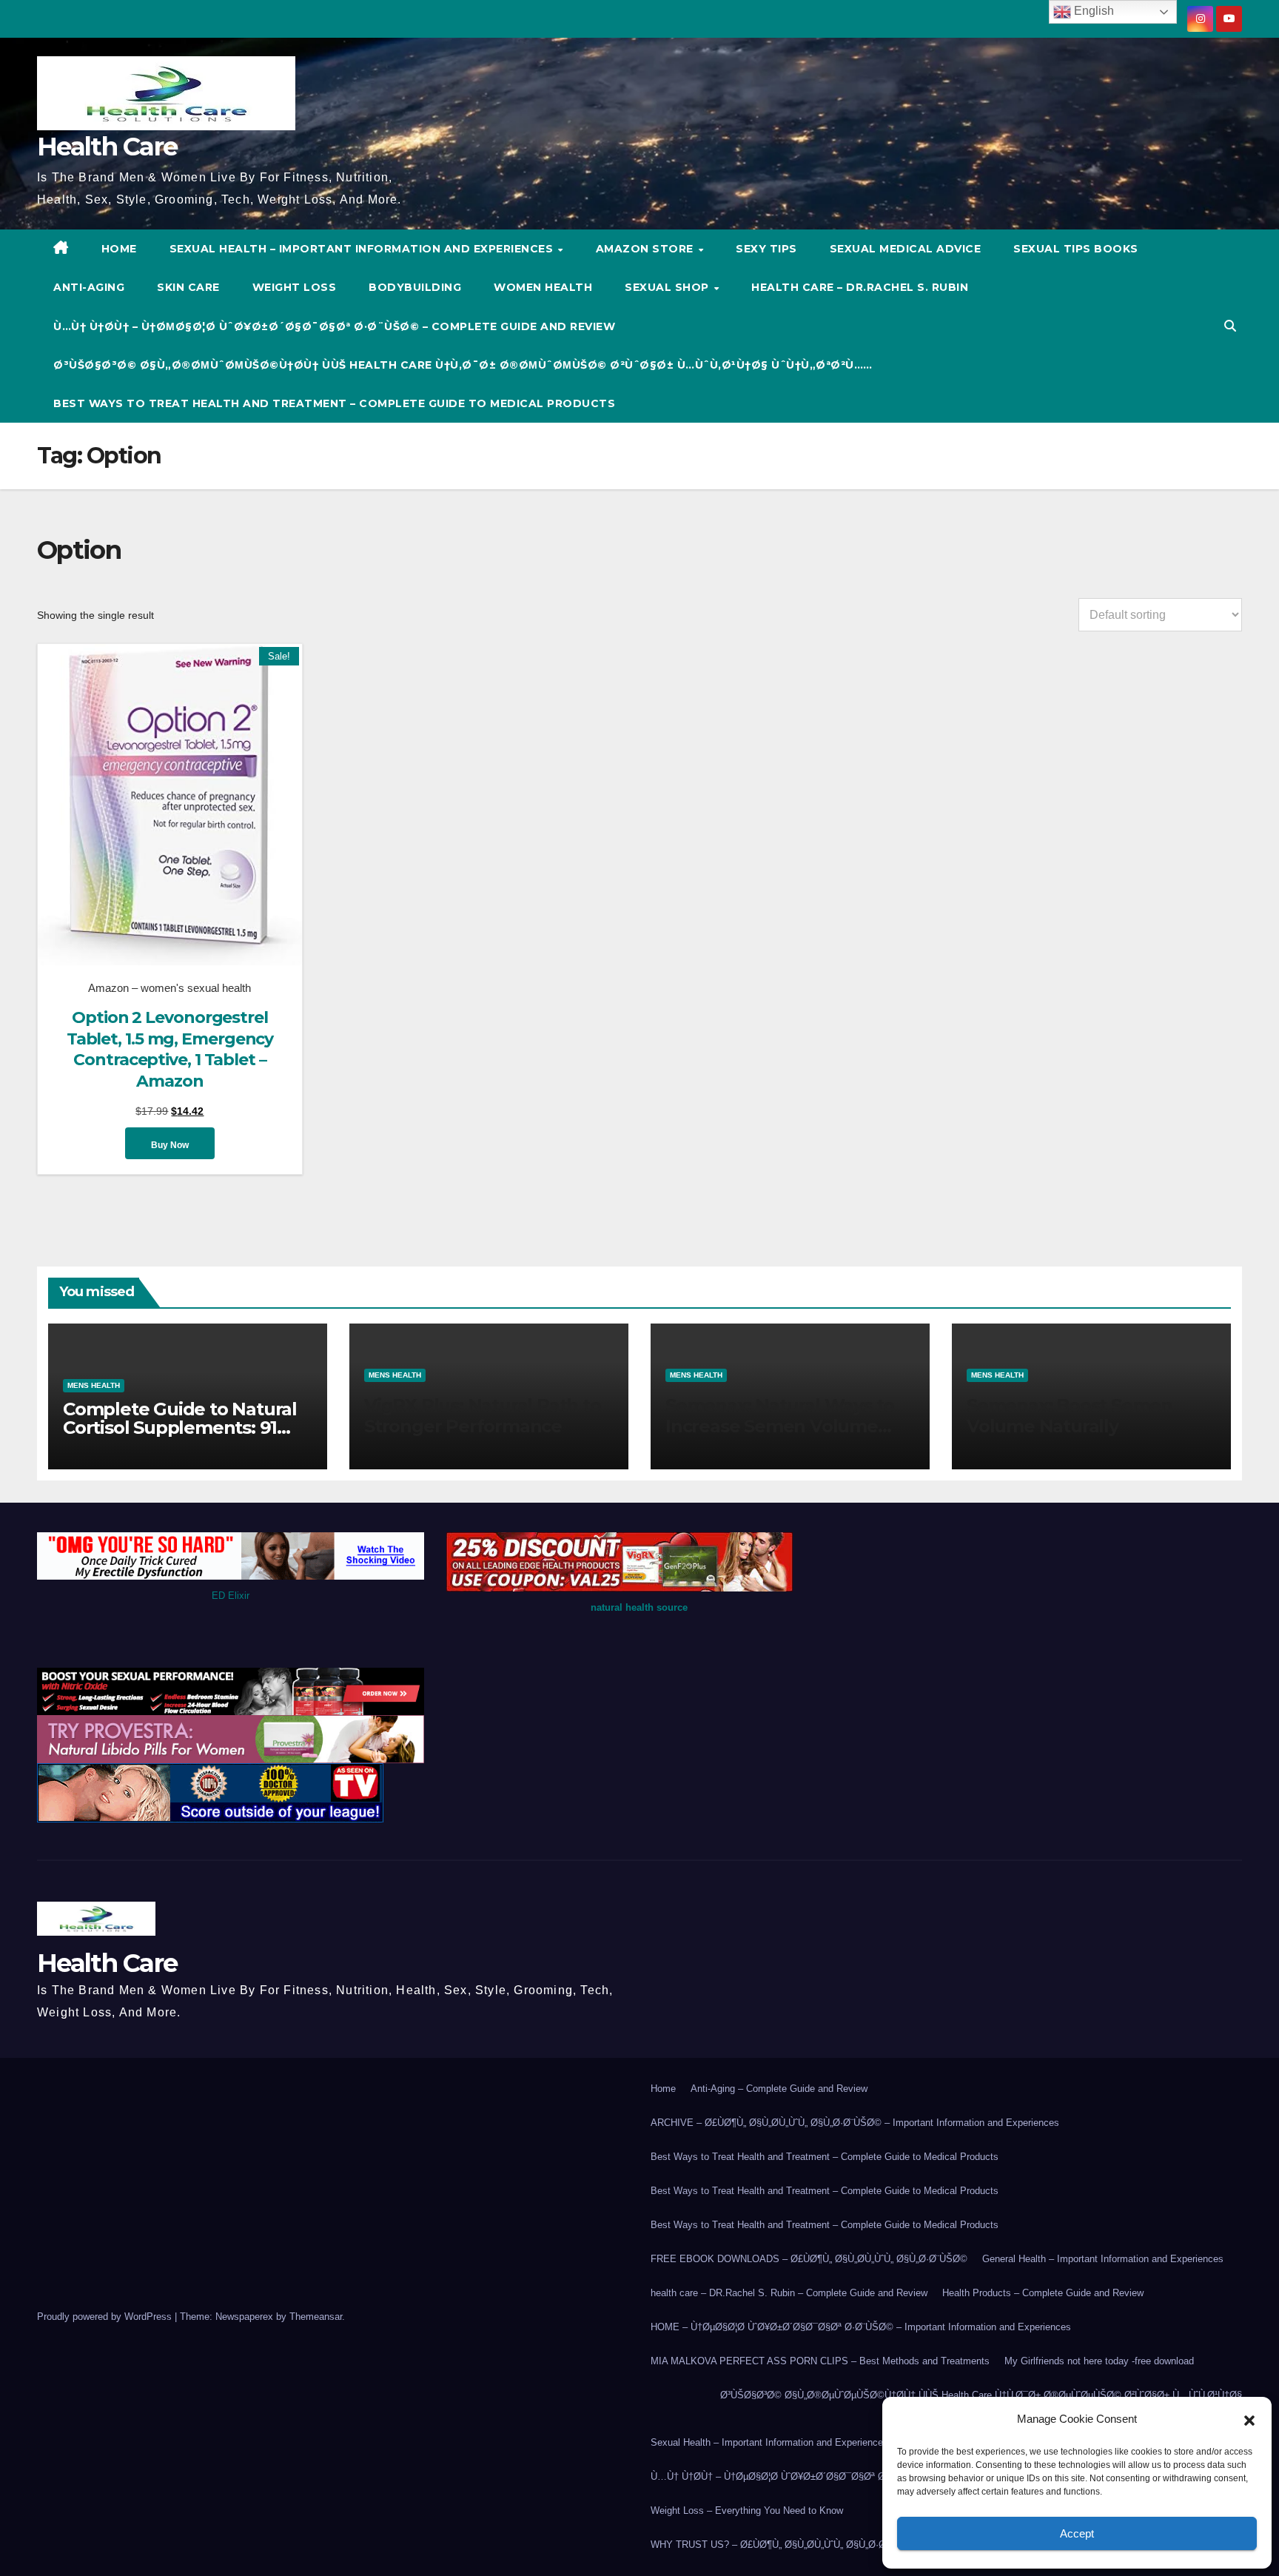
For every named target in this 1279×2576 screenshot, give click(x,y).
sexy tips (766, 249)
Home (663, 2089)
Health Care (107, 147)
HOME (119, 249)
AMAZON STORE (647, 249)
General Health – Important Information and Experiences (1103, 2259)
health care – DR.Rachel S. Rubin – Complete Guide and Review (789, 2293)
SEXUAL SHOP (668, 287)
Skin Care (188, 287)
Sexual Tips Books (1076, 249)
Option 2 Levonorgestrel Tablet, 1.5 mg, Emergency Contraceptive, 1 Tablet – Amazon (170, 1049)
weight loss (295, 287)
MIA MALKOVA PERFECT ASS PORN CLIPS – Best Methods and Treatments (820, 2361)
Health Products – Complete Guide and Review (1043, 2293)
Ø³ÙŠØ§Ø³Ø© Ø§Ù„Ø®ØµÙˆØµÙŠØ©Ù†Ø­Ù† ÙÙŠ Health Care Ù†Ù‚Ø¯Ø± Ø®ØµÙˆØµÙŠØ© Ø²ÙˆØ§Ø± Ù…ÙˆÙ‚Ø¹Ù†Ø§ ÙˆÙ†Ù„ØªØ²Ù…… (463, 365)
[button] (1249, 2419)
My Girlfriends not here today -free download (1099, 2361)
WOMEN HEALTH (543, 287)
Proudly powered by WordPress (106, 2317)
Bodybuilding (415, 287)
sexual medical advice (906, 249)
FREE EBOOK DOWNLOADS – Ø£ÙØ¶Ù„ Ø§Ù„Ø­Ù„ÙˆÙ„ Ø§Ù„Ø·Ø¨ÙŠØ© (809, 2259)
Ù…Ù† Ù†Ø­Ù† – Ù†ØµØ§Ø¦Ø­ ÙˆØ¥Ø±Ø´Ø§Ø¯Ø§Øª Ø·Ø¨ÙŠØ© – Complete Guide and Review (334, 326)
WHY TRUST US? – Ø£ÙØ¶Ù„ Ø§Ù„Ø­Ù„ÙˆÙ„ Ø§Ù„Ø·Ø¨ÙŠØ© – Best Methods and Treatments (855, 2545)
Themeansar (316, 2317)
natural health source (639, 1607)
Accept (1077, 2533)
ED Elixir (231, 1596)
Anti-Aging (89, 287)
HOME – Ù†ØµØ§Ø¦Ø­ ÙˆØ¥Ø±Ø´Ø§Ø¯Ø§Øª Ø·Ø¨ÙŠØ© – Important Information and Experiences (861, 2327)
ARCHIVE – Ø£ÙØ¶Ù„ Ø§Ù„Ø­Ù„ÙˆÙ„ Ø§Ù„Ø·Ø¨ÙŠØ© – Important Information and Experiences (855, 2123)
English (1092, 11)
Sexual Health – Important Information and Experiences (363, 249)
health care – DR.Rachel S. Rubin (860, 287)
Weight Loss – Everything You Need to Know (747, 2510)
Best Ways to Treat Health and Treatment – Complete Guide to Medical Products (334, 403)
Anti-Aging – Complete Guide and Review (779, 2089)
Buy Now (170, 1145)
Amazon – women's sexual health (169, 988)
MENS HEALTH (94, 1385)
